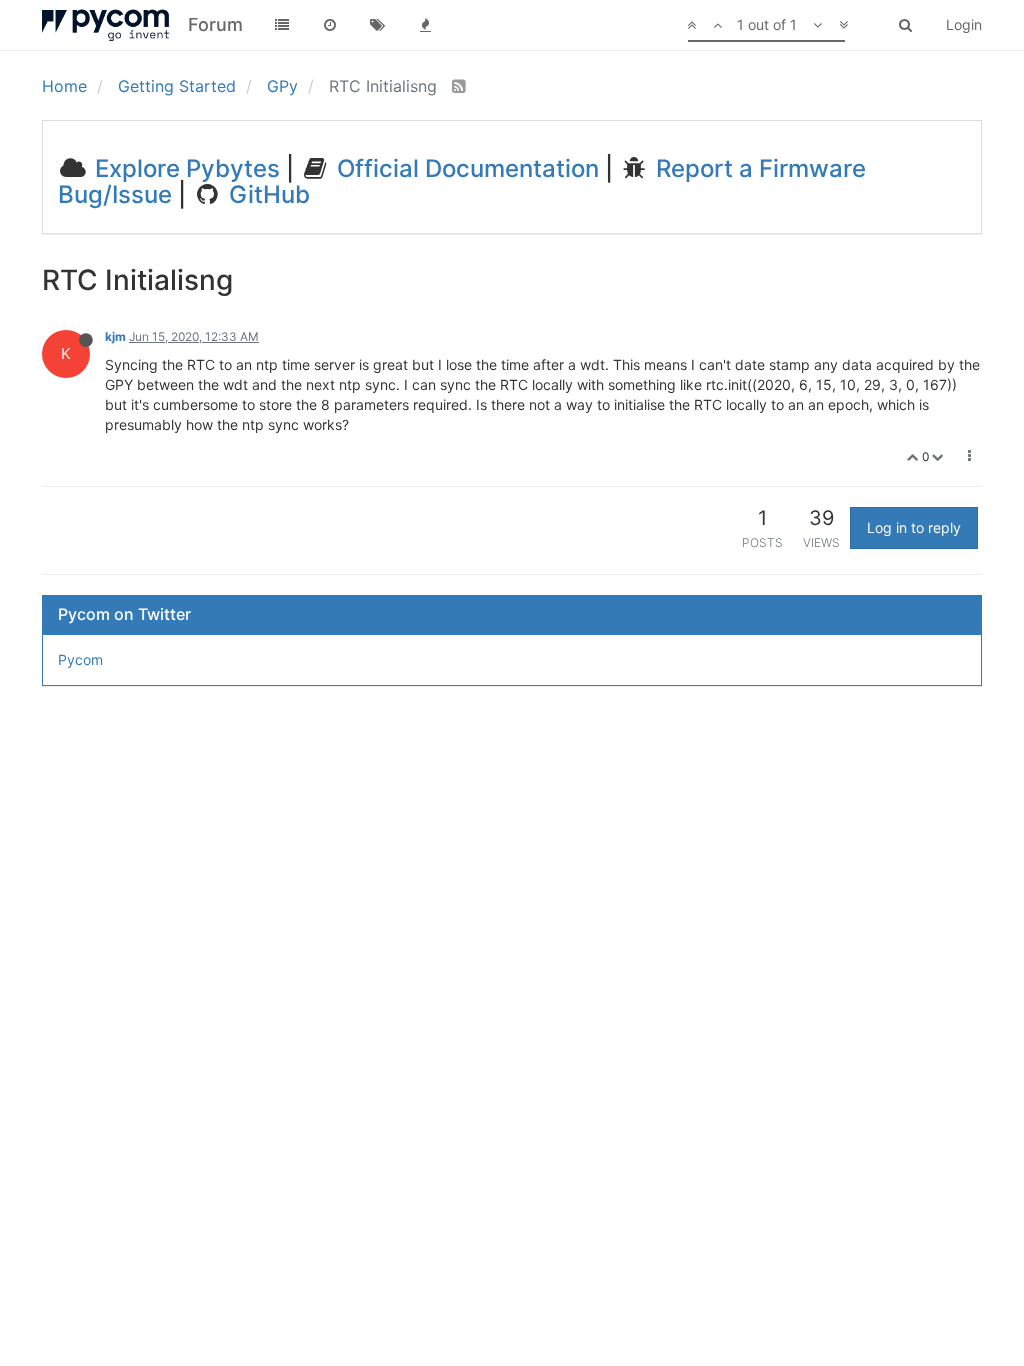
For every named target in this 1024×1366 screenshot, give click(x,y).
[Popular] (426, 25)
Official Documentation (465, 168)
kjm (115, 336)
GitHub (266, 194)
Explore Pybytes (184, 168)
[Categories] (282, 25)
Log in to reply (914, 527)
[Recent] (330, 25)
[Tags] (378, 25)
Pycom (80, 659)
